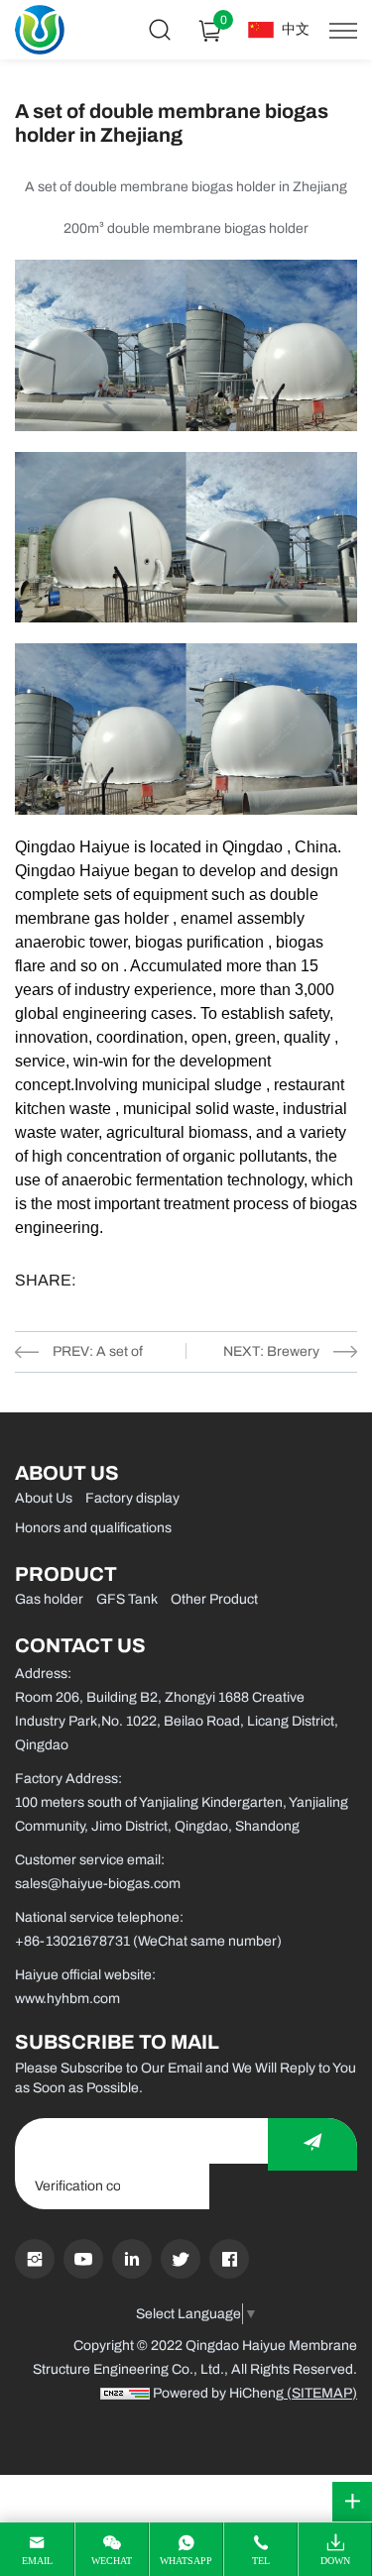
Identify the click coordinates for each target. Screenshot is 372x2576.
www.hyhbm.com (67, 1999)
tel (261, 2561)
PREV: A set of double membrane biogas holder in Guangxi (110, 1356)
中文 (296, 29)
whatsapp (186, 2561)
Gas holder (49, 1599)
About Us (44, 1498)
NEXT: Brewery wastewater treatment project (266, 1356)
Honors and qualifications (93, 1528)
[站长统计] (125, 2393)
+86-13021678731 (72, 1941)
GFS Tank (127, 1599)
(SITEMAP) (320, 2393)
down (335, 2561)
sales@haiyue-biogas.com (98, 1884)
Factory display (132, 1498)
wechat (112, 2561)
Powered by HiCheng (218, 2393)
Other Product (214, 1599)
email (37, 2561)
